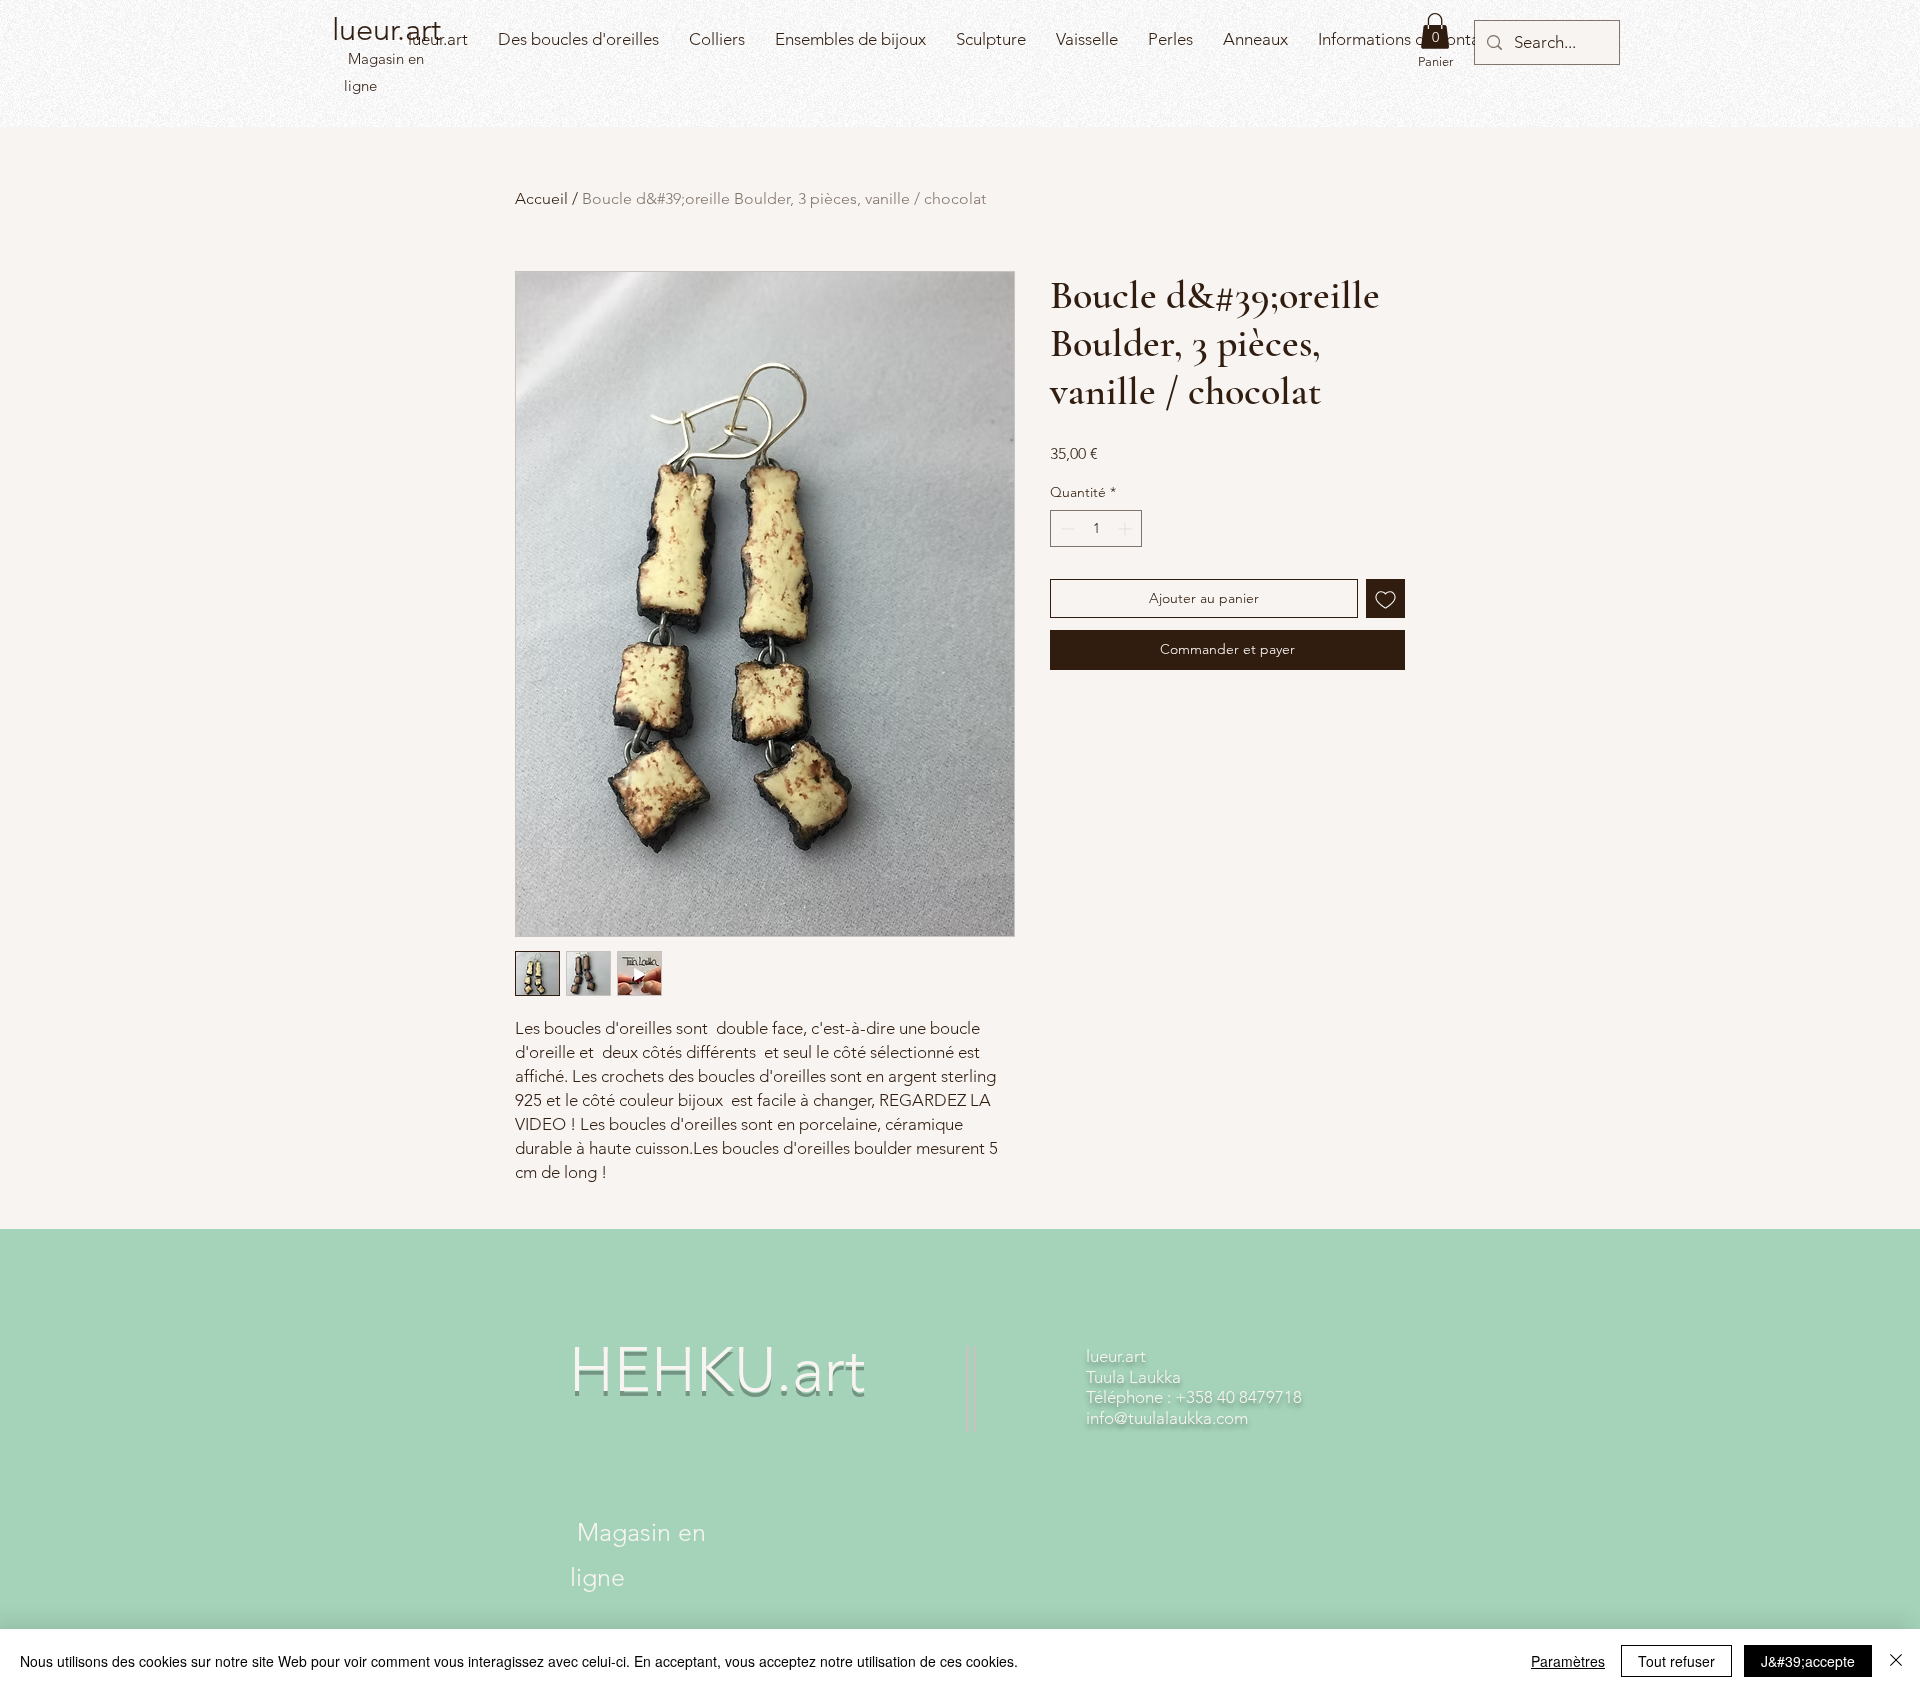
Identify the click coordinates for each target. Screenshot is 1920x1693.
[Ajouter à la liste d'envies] (1385, 598)
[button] (1435, 31)
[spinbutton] (1096, 528)
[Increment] (1126, 528)
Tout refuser (1676, 1661)
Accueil (541, 198)
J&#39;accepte (1808, 1661)
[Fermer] (1896, 1661)
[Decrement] (1065, 528)
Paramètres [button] (1568, 1661)
